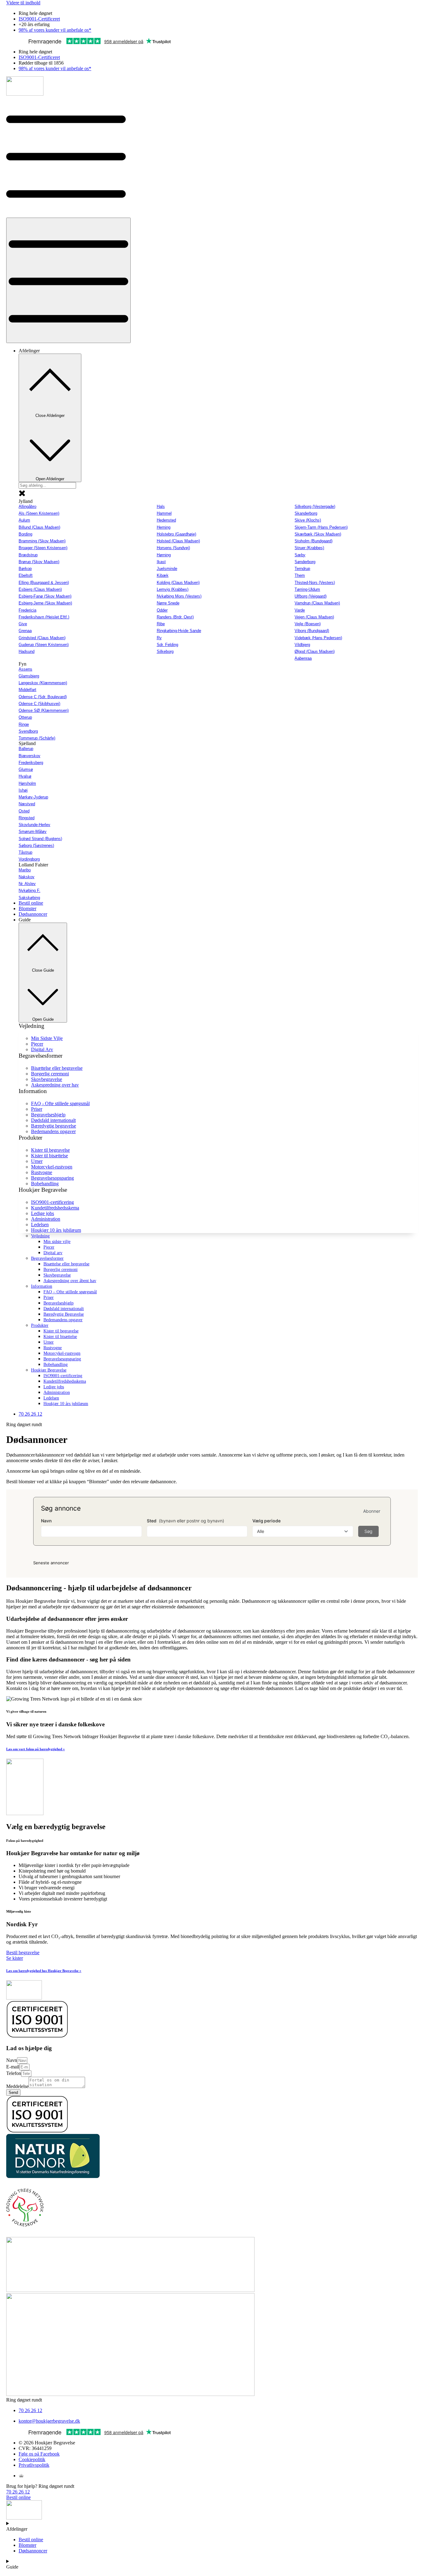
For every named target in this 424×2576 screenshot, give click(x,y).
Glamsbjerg (29, 676)
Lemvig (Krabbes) (173, 589)
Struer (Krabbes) (309, 548)
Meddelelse (17, 2086)
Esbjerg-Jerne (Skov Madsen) (45, 603)
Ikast (161, 562)
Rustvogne (53, 1348)
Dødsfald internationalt (64, 1309)
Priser (49, 1297)
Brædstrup (28, 555)
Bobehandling (56, 1365)
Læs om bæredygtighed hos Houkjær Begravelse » (44, 1971)
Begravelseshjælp (59, 1303)
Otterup (25, 717)
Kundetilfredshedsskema (65, 1381)
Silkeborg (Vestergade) (315, 506)
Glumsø (26, 769)
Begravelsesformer (47, 1258)
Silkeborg (165, 651)
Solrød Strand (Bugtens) (40, 839)
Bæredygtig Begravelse (64, 1314)
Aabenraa (303, 658)
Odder (162, 610)
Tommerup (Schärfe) (37, 738)
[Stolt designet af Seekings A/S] (21, 2476)
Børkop (25, 569)
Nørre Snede (168, 603)
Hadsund (27, 651)
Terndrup (302, 569)
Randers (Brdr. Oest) (175, 617)
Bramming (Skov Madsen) (42, 541)
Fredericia (27, 610)
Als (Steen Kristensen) (39, 513)
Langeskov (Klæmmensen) (43, 683)
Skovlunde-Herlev (34, 825)
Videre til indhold (23, 3)
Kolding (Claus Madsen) (178, 583)
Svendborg (28, 731)
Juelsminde (167, 569)
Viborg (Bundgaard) (312, 631)
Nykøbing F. (29, 890)
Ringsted (27, 818)
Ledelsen (51, 1398)
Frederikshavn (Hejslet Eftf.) (44, 617)
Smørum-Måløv (33, 832)
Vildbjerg (302, 645)
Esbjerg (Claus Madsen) (40, 589)
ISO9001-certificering (63, 1376)
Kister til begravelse (61, 1331)
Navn (12, 2060)
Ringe (24, 724)
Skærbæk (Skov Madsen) (318, 534)
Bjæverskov (29, 756)
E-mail (13, 2067)
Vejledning (40, 1236)
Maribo (25, 870)
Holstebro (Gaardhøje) (176, 534)
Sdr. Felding (167, 645)
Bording (25, 534)
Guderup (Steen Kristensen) (44, 645)
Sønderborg (305, 562)
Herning (164, 527)
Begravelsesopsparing (62, 1359)
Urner (49, 1342)
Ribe (161, 624)
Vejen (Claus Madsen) (314, 617)
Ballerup (26, 749)
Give (23, 624)
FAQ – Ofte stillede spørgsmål (70, 1292)
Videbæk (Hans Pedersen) (318, 638)
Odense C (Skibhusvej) (39, 704)
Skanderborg (306, 513)
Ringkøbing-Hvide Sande (179, 631)
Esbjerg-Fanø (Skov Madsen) (45, 596)
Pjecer (49, 1247)
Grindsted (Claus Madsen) (42, 638)
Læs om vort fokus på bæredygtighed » (36, 1749)
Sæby (300, 555)
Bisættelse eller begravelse (66, 1264)
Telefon (14, 2073)
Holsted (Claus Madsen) (178, 541)
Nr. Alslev (27, 884)
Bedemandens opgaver (63, 1320)
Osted (24, 811)
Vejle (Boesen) (308, 624)
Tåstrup (25, 852)
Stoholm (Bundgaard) (313, 541)
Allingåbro (27, 506)
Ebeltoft (26, 575)
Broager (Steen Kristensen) (43, 548)
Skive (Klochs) (308, 520)
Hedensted (166, 520)
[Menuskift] (68, 280)
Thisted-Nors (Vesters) (315, 583)
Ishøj (23, 790)
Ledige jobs (54, 1387)
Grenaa (25, 631)
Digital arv (53, 1253)
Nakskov (27, 877)
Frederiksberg (31, 763)
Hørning (164, 555)
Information (42, 1286)
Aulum (24, 520)
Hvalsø (25, 776)
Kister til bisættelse (60, 1337)
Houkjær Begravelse (49, 1370)
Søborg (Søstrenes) (36, 845)
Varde (300, 610)
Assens (25, 669)
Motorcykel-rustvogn (62, 1353)
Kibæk (163, 575)
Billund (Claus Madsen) (39, 527)
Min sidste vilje (57, 1242)
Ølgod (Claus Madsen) (315, 651)
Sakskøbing (29, 898)
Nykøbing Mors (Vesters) (179, 596)
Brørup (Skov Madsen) (39, 562)
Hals (161, 506)
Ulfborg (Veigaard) (311, 596)
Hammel (164, 513)
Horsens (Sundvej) (173, 548)
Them (300, 575)
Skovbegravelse (57, 1275)
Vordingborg (29, 859)
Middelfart (27, 690)
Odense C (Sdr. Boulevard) (43, 697)
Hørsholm (27, 783)
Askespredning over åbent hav (70, 1281)
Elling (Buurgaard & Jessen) (44, 583)
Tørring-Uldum (307, 589)
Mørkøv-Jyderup (33, 797)
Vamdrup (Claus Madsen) (317, 603)
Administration (57, 1392)
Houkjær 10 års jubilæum (66, 1404)
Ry (159, 638)
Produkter (40, 1325)
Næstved (27, 804)
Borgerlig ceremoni (61, 1270)
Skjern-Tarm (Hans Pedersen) (321, 527)
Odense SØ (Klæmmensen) (44, 710)
